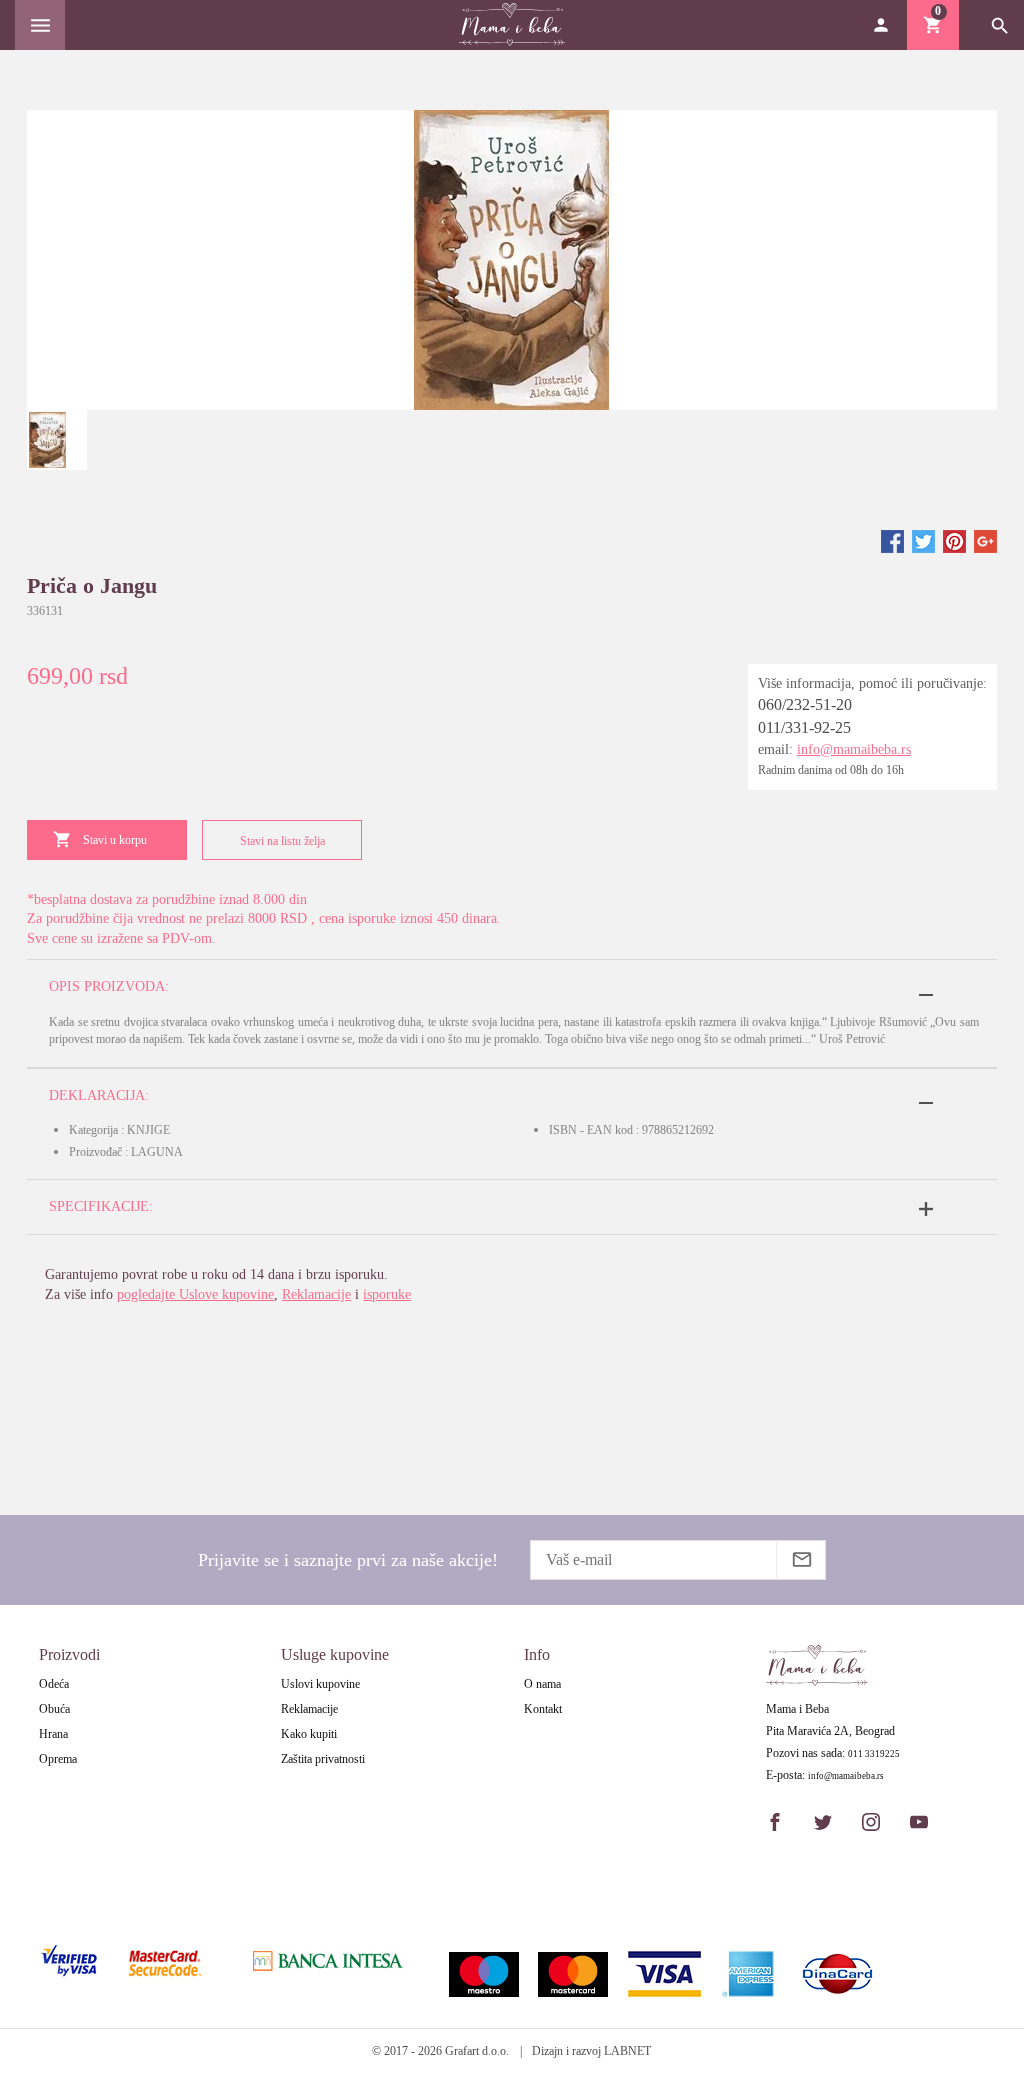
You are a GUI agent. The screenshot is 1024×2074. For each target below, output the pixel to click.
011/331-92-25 (804, 727)
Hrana (53, 1734)
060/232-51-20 (805, 704)
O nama (542, 1684)
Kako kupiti (309, 1734)
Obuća (54, 1709)
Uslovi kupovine (320, 1684)
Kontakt (543, 1709)
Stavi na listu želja (282, 841)
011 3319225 (874, 1754)
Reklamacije (316, 1294)
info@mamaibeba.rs (854, 749)
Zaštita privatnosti (323, 1759)
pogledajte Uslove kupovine (195, 1294)
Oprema (58, 1759)
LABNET (627, 2051)
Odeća (54, 1684)
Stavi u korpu (115, 840)
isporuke (387, 1294)
